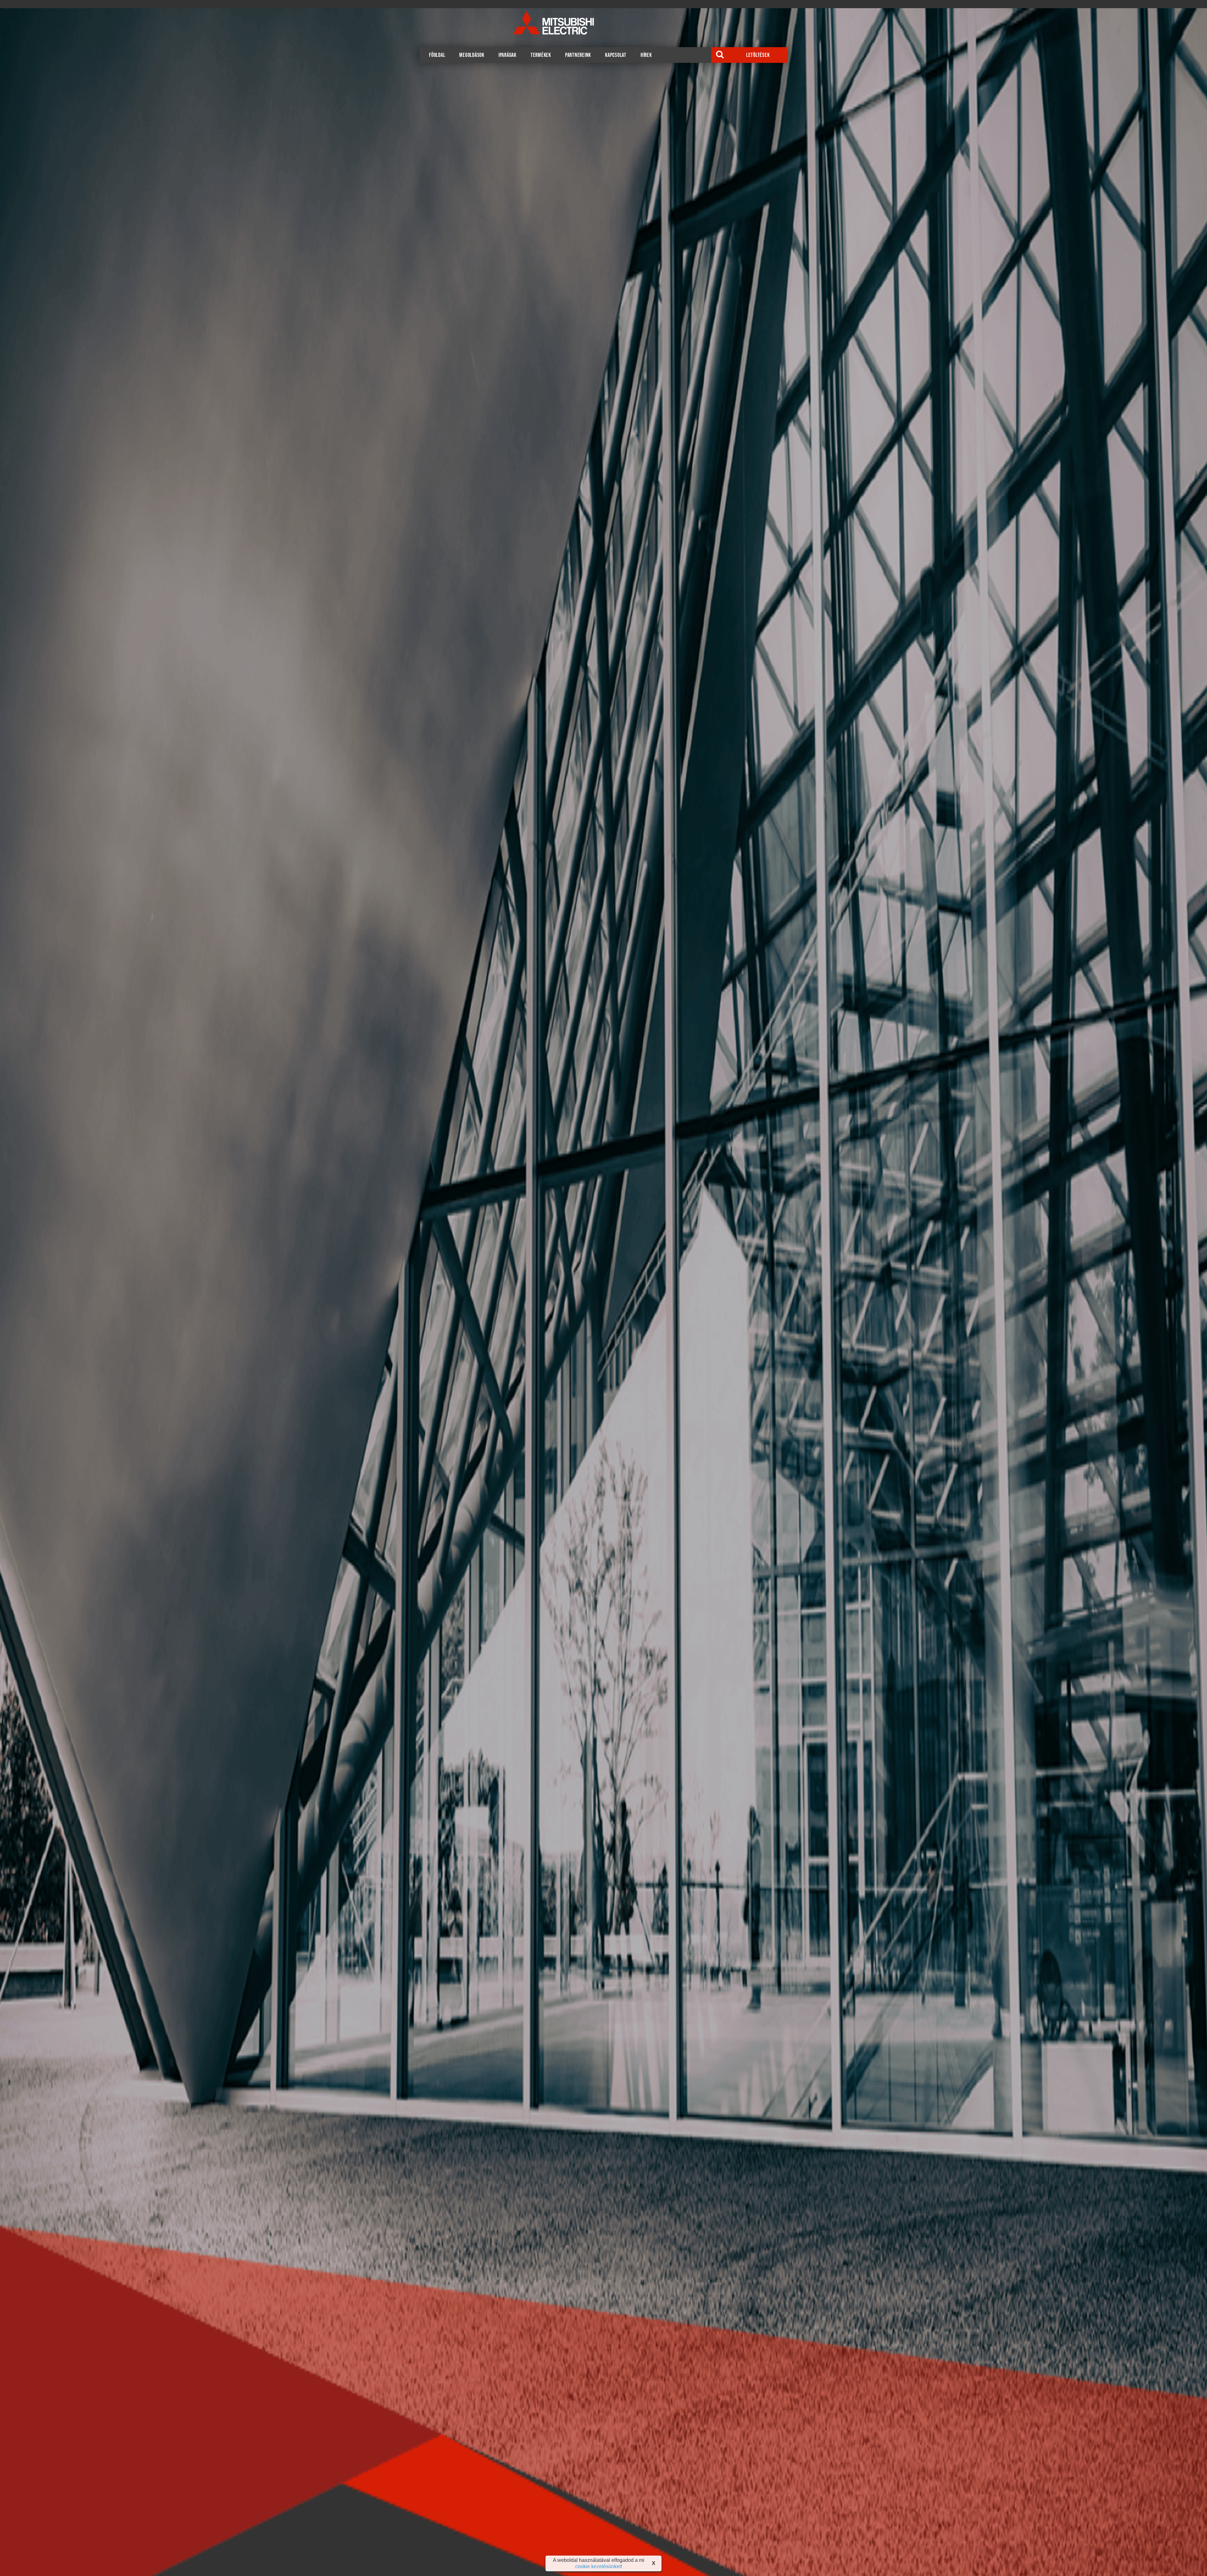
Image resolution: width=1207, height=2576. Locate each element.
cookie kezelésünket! (599, 2566)
